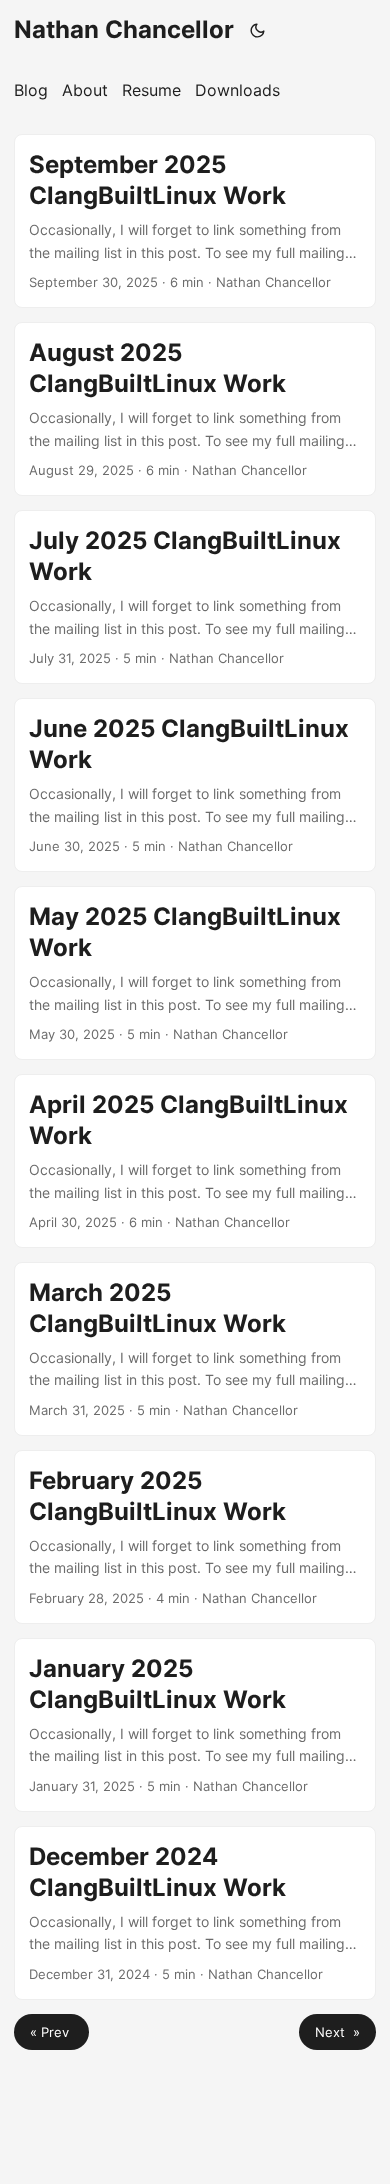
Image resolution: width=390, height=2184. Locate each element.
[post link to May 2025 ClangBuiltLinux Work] (195, 973)
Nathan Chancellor (124, 29)
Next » (337, 2032)
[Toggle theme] (258, 30)
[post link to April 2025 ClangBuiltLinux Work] (195, 1161)
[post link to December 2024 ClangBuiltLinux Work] (195, 1913)
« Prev (51, 2032)
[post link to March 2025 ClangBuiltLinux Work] (195, 1349)
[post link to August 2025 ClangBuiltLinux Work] (195, 409)
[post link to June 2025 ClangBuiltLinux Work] (195, 785)
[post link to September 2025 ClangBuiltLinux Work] (195, 221)
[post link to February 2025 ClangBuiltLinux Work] (195, 1537)
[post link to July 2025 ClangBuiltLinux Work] (195, 597)
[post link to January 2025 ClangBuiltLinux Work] (195, 1725)
